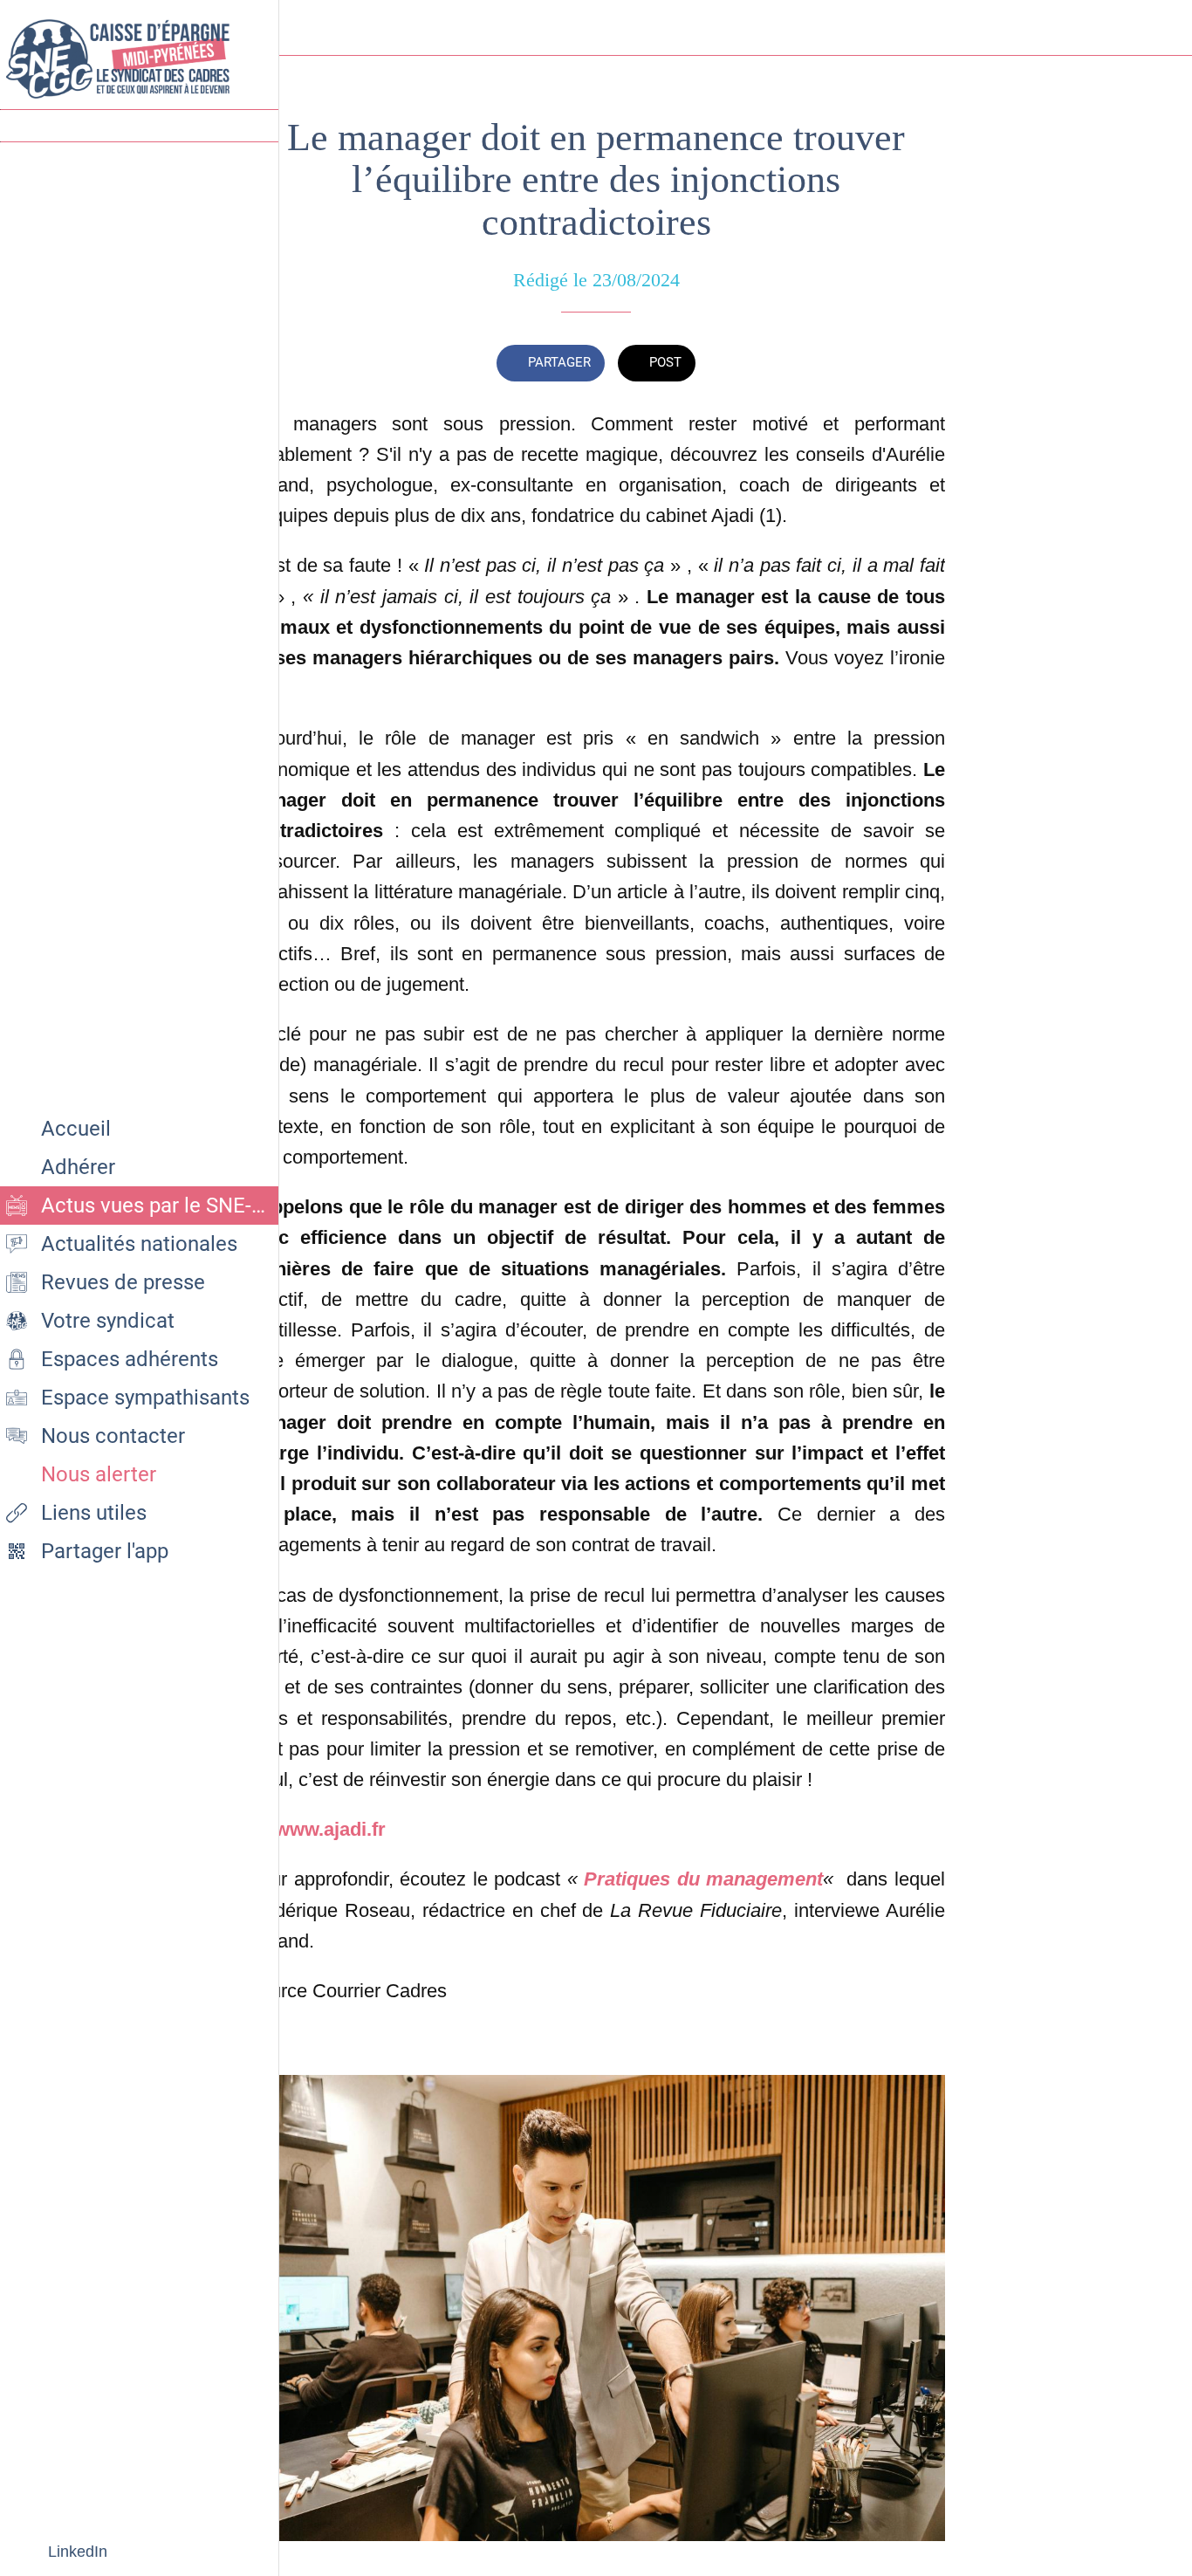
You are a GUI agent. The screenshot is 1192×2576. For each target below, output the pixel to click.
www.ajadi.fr (330, 1829)
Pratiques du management (703, 1879)
